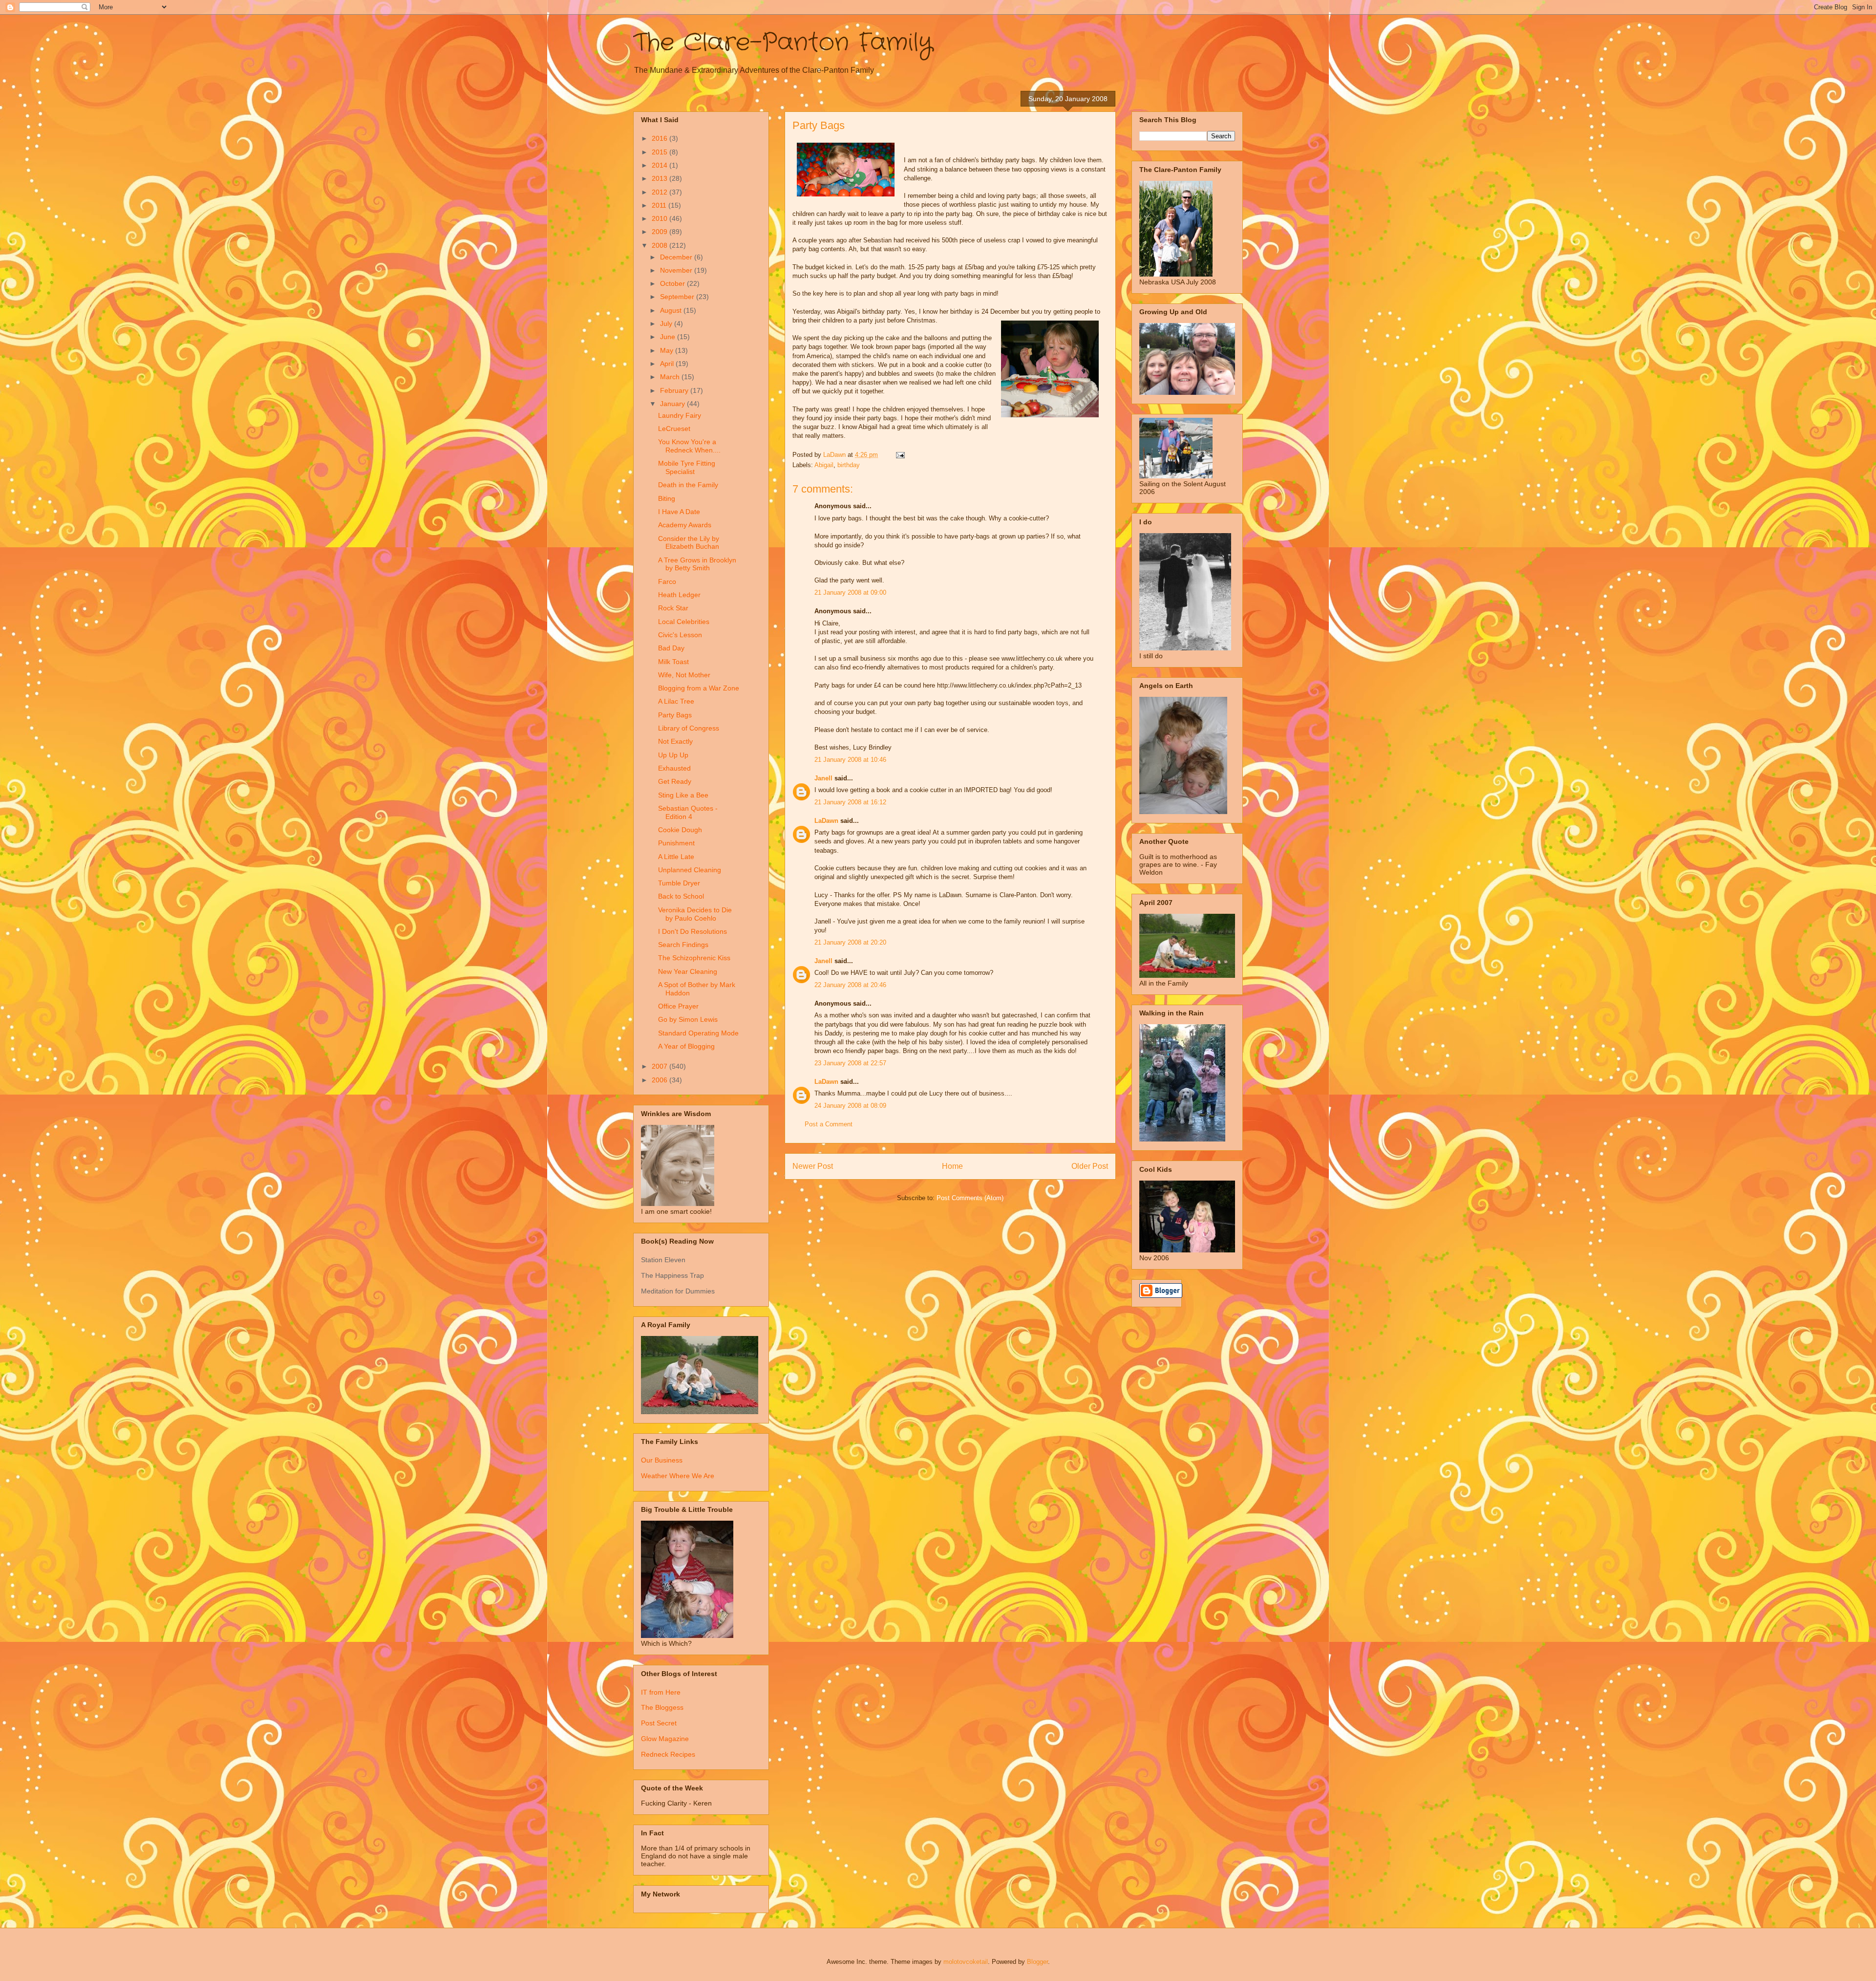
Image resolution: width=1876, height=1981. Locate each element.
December (677, 257)
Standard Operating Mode (698, 1033)
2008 (661, 245)
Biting (667, 498)
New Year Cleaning (688, 971)
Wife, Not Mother (684, 675)
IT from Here (661, 1692)
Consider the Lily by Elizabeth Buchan (689, 543)
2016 (661, 138)
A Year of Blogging (686, 1046)
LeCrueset (674, 429)
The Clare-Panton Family (783, 43)
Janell (823, 778)
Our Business (662, 1460)
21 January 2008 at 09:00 (850, 592)
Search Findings (683, 945)
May (668, 350)
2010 (661, 218)
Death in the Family (688, 485)
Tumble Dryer (679, 883)
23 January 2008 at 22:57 (850, 1063)
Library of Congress (689, 728)
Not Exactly (675, 741)
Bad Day (671, 648)
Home (952, 1166)
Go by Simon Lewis (688, 1019)
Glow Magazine (665, 1739)
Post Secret (659, 1723)
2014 (661, 165)
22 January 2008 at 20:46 (850, 985)
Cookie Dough (680, 830)
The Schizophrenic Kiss (694, 958)
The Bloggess (662, 1707)
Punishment (676, 843)
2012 (661, 192)
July (667, 323)
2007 (661, 1066)
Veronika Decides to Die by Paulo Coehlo (695, 914)
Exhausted (674, 768)
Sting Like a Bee (683, 795)
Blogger (1037, 1962)
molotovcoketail (966, 1962)
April (668, 364)
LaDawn (826, 821)
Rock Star (673, 608)
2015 (661, 152)
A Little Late (676, 857)
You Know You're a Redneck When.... (689, 446)
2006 (661, 1080)
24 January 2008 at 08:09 (850, 1106)
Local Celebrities (684, 622)
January (673, 404)
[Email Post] (900, 455)
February (675, 390)
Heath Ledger (679, 595)
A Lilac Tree (676, 701)
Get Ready (675, 781)
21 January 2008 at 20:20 (850, 942)
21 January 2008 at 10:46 (850, 760)
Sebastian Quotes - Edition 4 (688, 812)
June (669, 337)
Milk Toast (673, 662)
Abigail (824, 465)
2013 (661, 178)
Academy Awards (685, 525)
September (678, 297)
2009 (661, 232)
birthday (849, 465)
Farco (667, 581)
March (671, 377)
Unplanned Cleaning (690, 870)
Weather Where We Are (678, 1476)
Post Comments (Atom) (970, 1198)
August (672, 310)
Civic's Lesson (680, 635)
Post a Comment (829, 1124)
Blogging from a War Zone (699, 688)
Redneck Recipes (668, 1754)
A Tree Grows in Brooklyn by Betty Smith (697, 564)
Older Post (1090, 1166)
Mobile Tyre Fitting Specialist (687, 467)
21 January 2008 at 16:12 (850, 802)
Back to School (681, 896)
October (673, 283)
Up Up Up (673, 755)
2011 (660, 205)
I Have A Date (679, 512)
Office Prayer (678, 1006)
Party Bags (675, 715)
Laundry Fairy (680, 415)
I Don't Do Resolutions (693, 931)
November (677, 270)
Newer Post (813, 1166)
